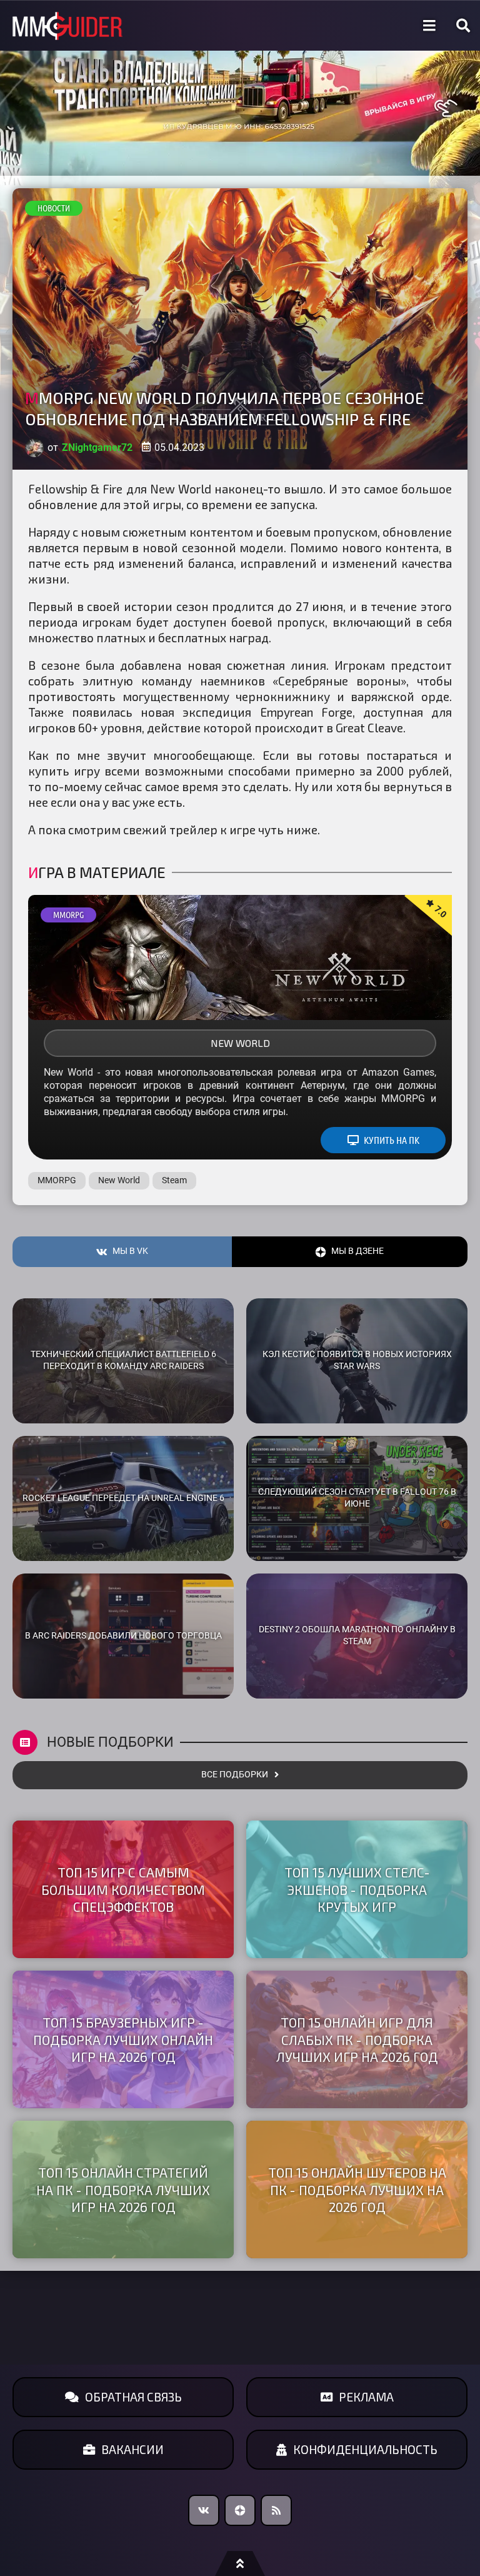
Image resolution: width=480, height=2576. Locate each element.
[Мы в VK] (204, 2510)
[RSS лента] (276, 2510)
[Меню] (429, 26)
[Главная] (67, 26)
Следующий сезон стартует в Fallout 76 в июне (357, 1498)
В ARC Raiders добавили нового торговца (123, 1636)
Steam (174, 1180)
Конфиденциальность (365, 2449)
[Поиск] (463, 26)
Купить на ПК (392, 1140)
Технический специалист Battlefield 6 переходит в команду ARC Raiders (123, 1360)
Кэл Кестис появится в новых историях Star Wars (357, 1360)
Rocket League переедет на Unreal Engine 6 (123, 1498)
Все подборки (235, 1775)
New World (240, 1043)
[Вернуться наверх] (240, 2563)
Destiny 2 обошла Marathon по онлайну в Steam (357, 1635)
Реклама (366, 2397)
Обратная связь (133, 2397)
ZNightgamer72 (97, 447)
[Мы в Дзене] (240, 2510)
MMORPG (68, 915)
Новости (54, 208)
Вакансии (132, 2449)
